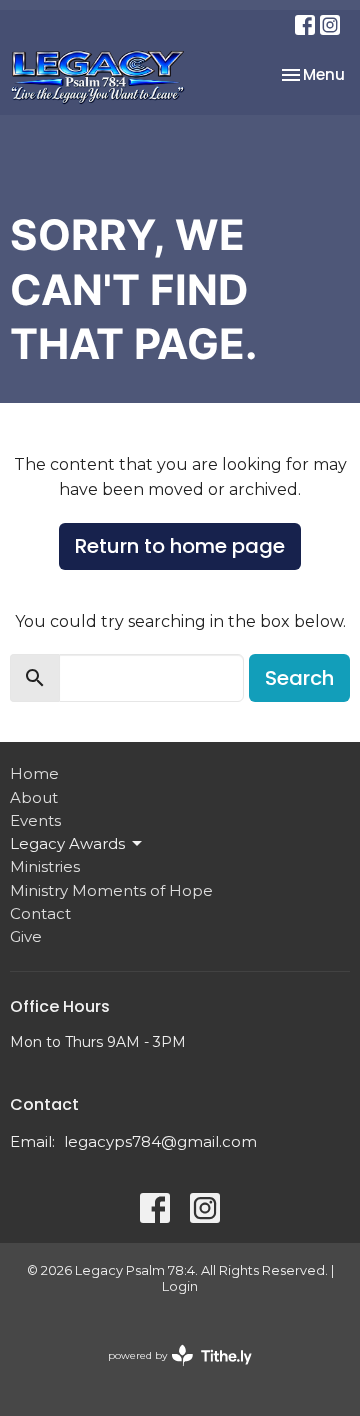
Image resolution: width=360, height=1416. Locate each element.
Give (26, 936)
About (34, 797)
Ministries (45, 866)
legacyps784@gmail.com (160, 1141)
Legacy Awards (67, 843)
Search (299, 678)
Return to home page (180, 546)
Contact (40, 913)
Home (34, 773)
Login (180, 1286)
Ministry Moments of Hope (111, 890)
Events (35, 820)
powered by (170, 1372)
